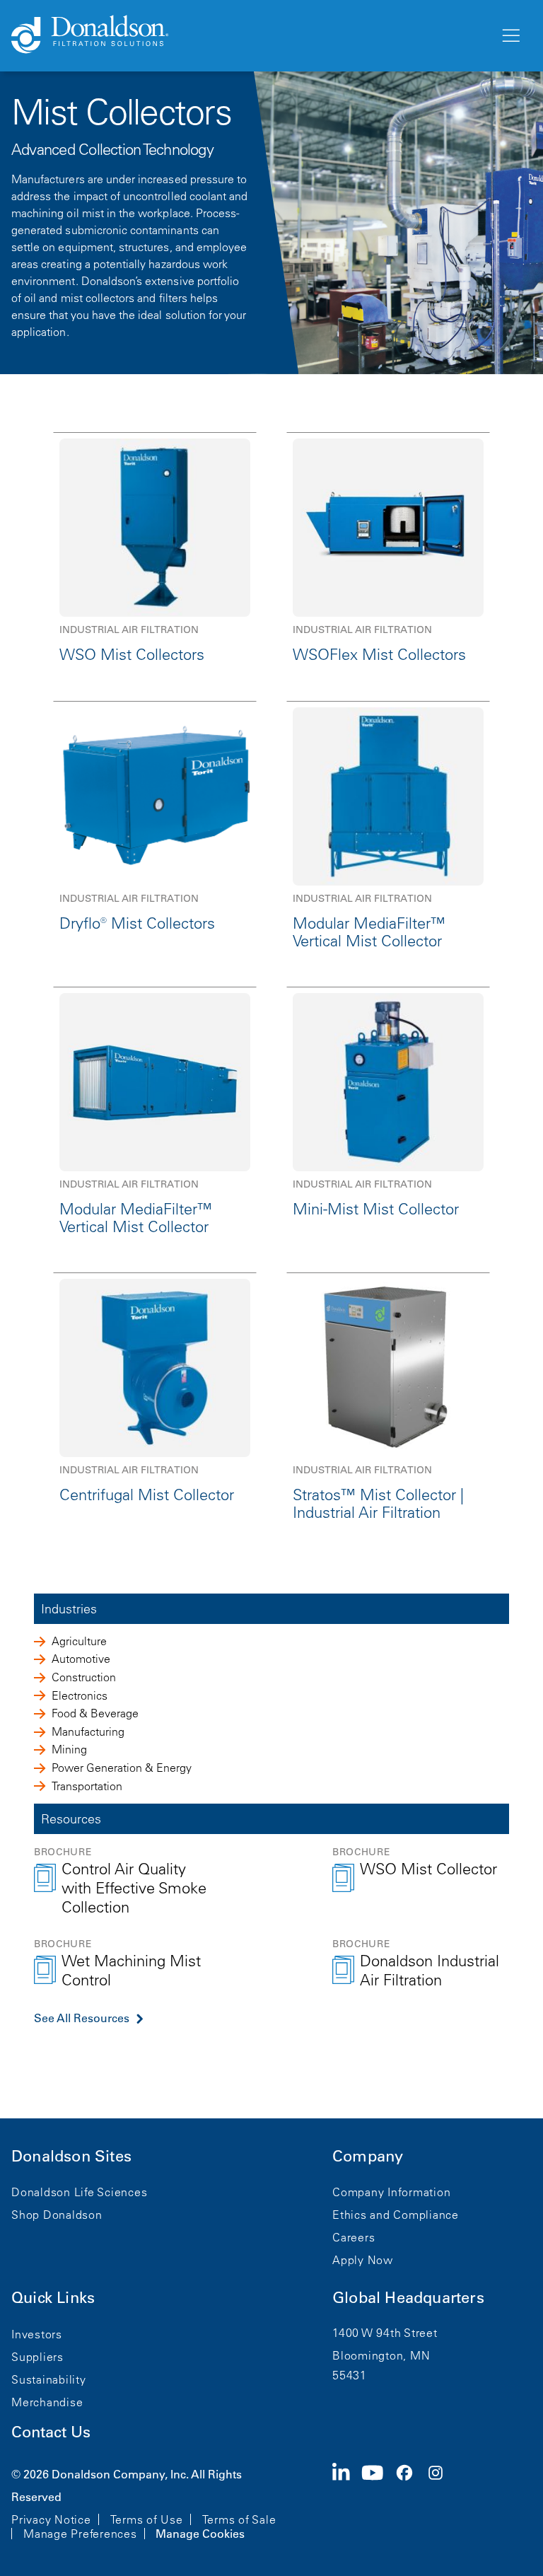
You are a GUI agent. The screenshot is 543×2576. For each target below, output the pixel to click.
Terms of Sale (239, 2519)
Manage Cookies (200, 2534)
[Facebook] (410, 2502)
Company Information (391, 2192)
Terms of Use (147, 2519)
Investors (37, 2334)
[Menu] (510, 36)
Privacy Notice (51, 2519)
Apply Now (363, 2260)
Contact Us (51, 2432)
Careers (354, 2237)
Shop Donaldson (57, 2215)
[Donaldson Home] (250, 35)
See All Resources (82, 2018)
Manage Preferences (80, 2534)
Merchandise (47, 2402)
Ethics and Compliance (396, 2215)
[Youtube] (378, 2502)
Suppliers (37, 2357)
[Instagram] (441, 2502)
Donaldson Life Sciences (79, 2192)
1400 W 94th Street (385, 2333)
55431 (350, 2375)
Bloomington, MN (381, 2355)
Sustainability (49, 2379)
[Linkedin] (347, 2502)
